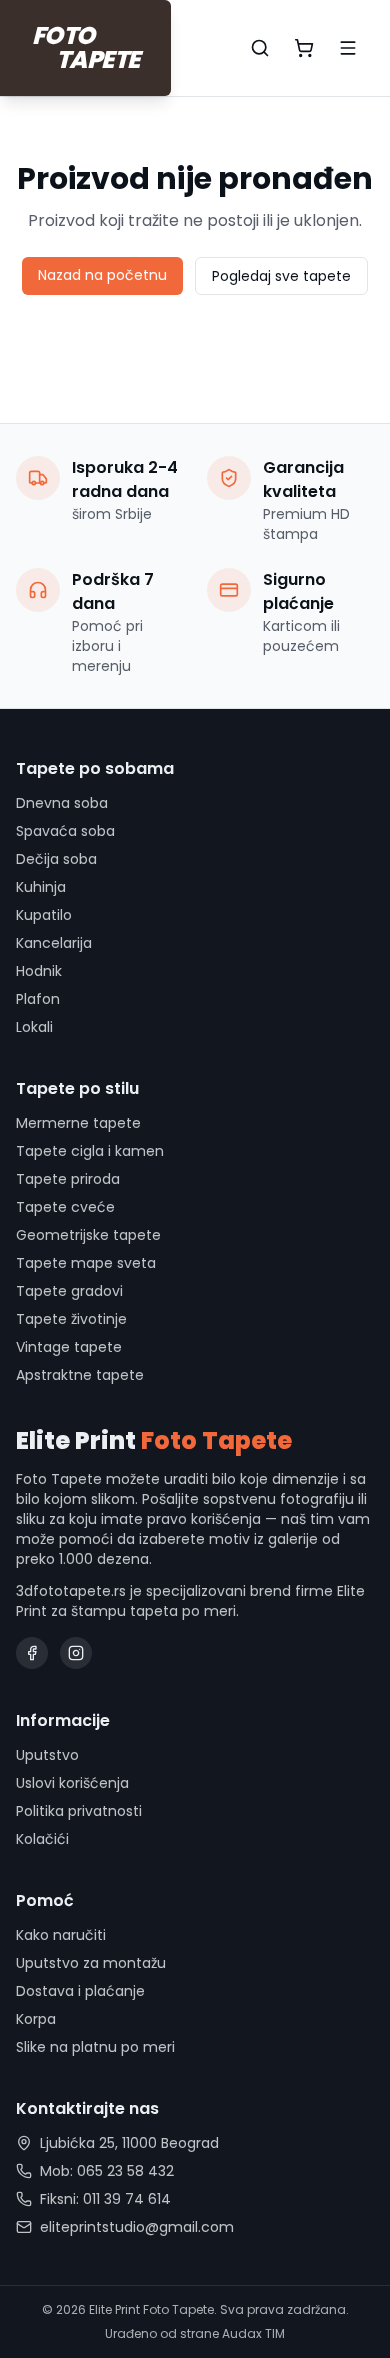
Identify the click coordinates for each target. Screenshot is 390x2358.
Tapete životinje (71, 1319)
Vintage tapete (69, 1347)
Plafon (38, 999)
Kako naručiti (61, 1935)
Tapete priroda (68, 1179)
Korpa (36, 2019)
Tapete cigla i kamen (90, 1151)
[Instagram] (76, 1653)
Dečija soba (56, 859)
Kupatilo (44, 915)
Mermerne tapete (78, 1123)
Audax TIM (253, 2333)
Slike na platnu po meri (95, 2047)
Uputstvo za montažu (91, 1963)
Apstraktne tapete (80, 1375)
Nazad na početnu (102, 275)
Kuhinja (41, 887)
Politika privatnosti (79, 1811)
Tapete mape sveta (86, 1263)
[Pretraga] (260, 48)
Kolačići (42, 1839)
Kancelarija (54, 943)
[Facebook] (32, 1653)
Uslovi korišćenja (72, 1783)
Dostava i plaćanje (80, 1991)
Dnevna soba (62, 803)
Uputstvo (47, 1755)
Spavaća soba (65, 831)
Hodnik (39, 971)
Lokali (34, 1027)
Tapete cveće (65, 1207)
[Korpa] (304, 48)
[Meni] (348, 48)
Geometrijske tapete (88, 1235)
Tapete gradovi (69, 1291)
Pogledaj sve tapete (281, 276)
